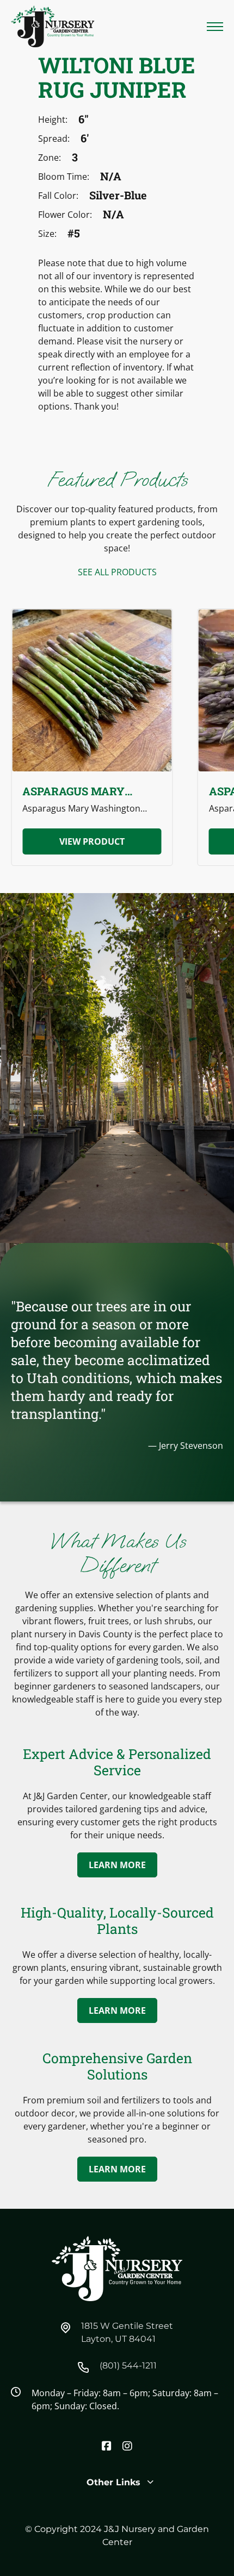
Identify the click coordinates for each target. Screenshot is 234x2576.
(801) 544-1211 (128, 2365)
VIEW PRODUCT (92, 841)
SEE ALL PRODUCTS (117, 572)
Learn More (117, 1865)
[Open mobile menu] (215, 27)
